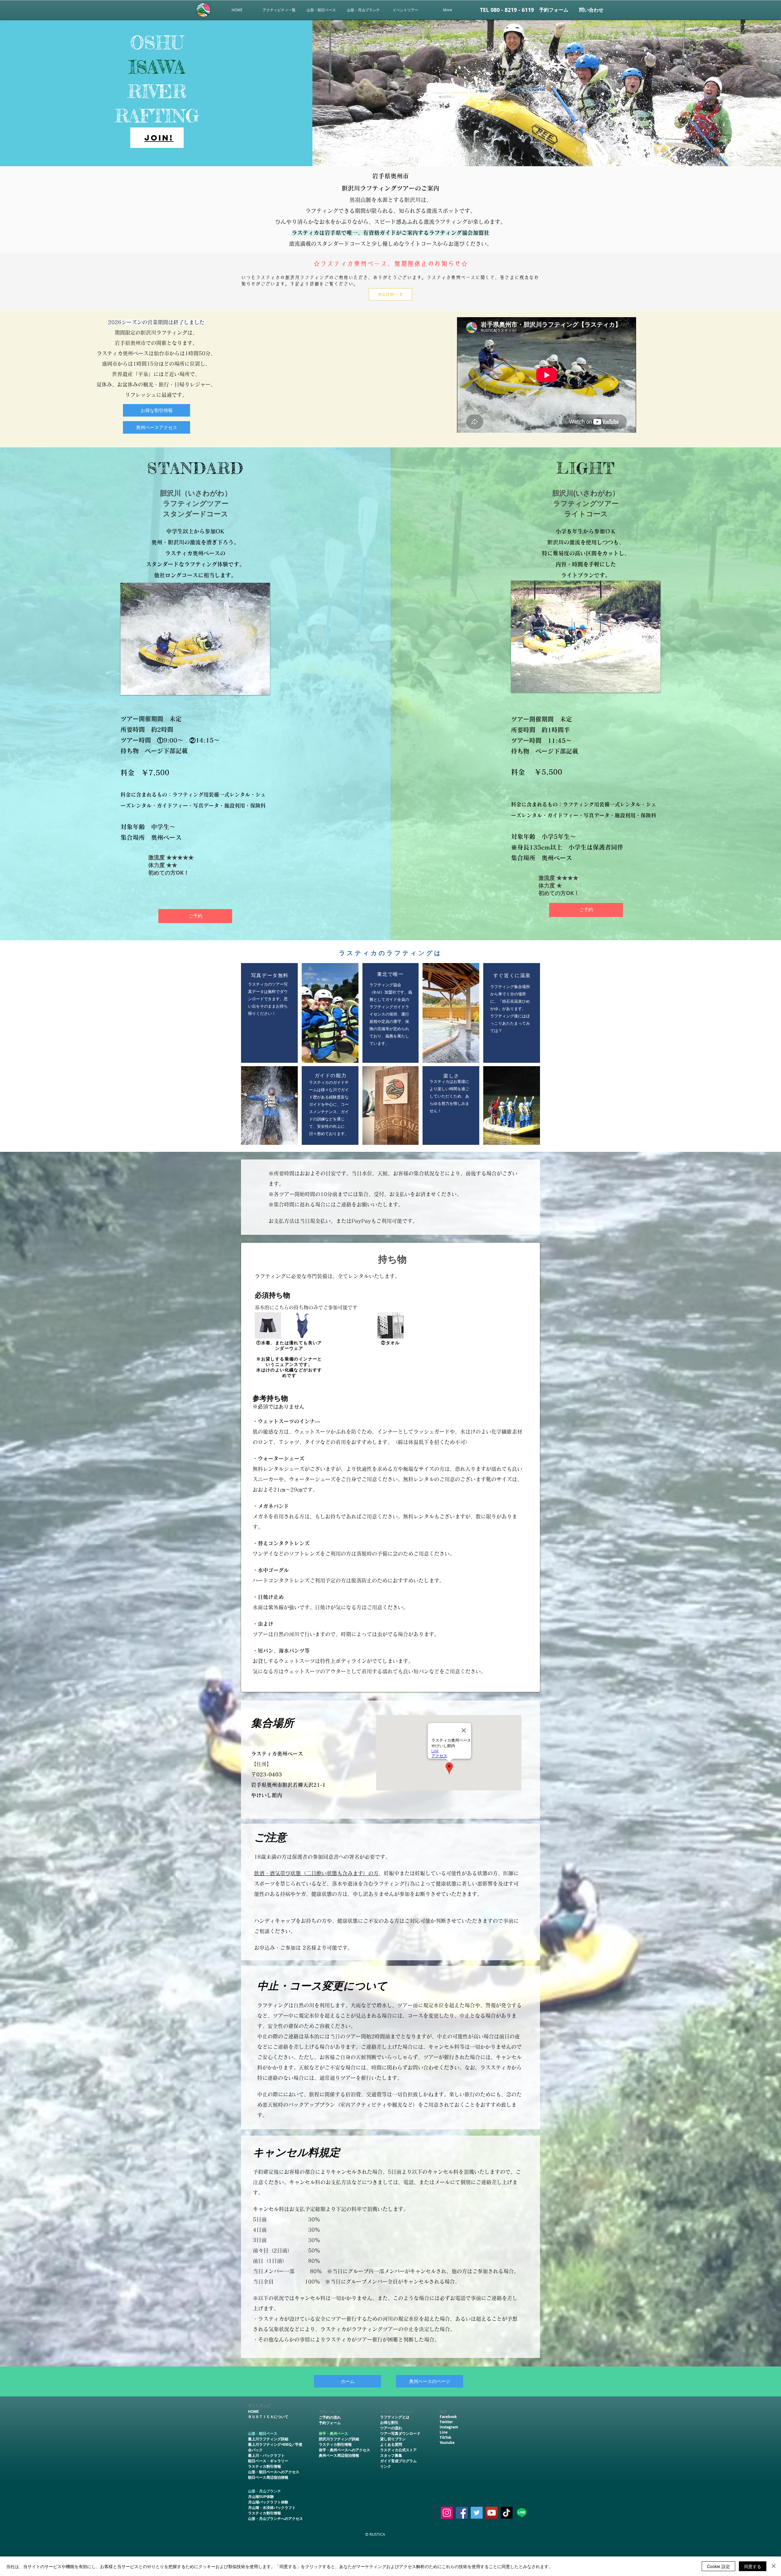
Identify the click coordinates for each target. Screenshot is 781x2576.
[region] (157, 138)
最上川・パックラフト (266, 2456)
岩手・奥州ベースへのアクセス (344, 2450)
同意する (753, 2566)
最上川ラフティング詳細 (268, 2439)
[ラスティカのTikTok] (507, 2513)
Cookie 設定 (718, 2566)
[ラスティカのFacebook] (462, 2513)
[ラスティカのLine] (522, 2513)
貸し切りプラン (393, 2439)
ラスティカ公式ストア (398, 2450)
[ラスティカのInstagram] (447, 2513)
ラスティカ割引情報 (265, 2467)
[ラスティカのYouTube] (492, 2513)
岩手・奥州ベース (333, 2434)
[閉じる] (774, 2566)
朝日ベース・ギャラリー (268, 2461)
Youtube (447, 2443)
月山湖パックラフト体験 (268, 2502)
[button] (405, 10)
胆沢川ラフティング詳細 (339, 2439)
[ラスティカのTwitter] (477, 2513)
